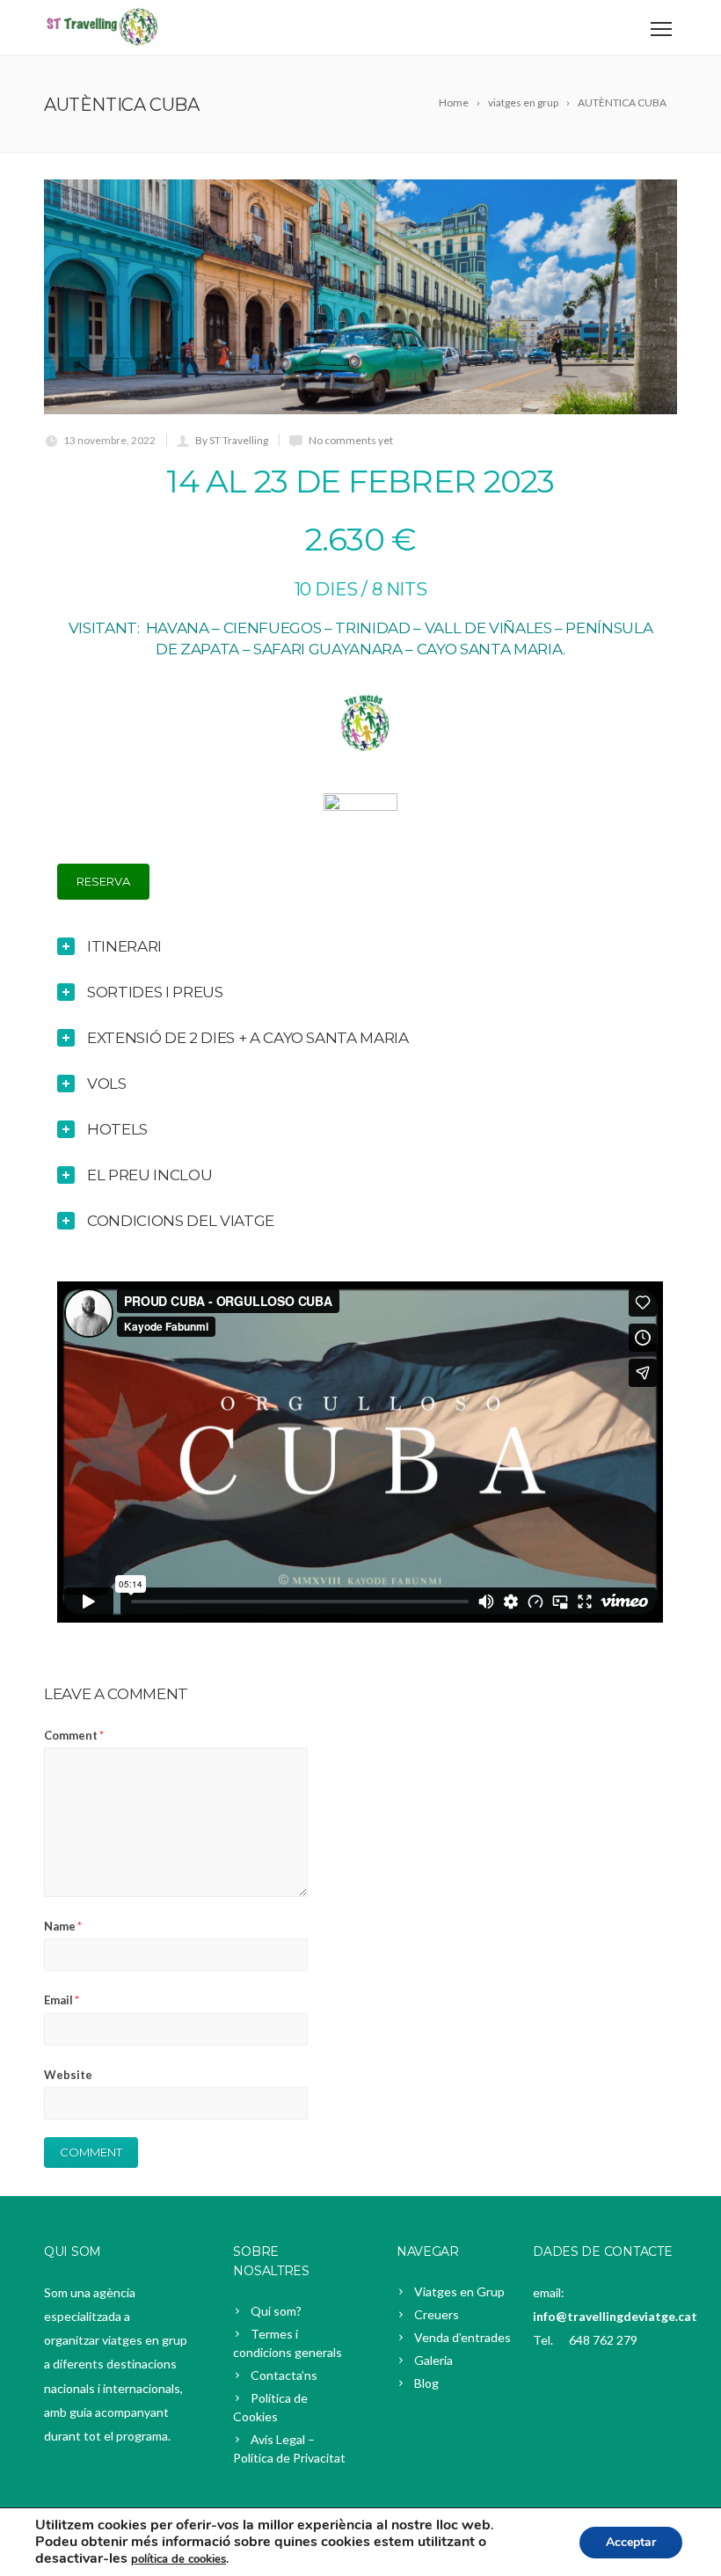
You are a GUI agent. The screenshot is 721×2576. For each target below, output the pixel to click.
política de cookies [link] (178, 2559)
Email (62, 2000)
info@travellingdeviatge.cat (615, 2316)
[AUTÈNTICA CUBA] (360, 297)
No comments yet (351, 440)
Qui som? (276, 2311)
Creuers (437, 2314)
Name (63, 1926)
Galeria (433, 2360)
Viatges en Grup (459, 2291)
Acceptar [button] (631, 2542)
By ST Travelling (232, 440)
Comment (74, 1735)
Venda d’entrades (462, 2337)
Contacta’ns (284, 2375)
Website (68, 2075)
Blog (426, 2383)
